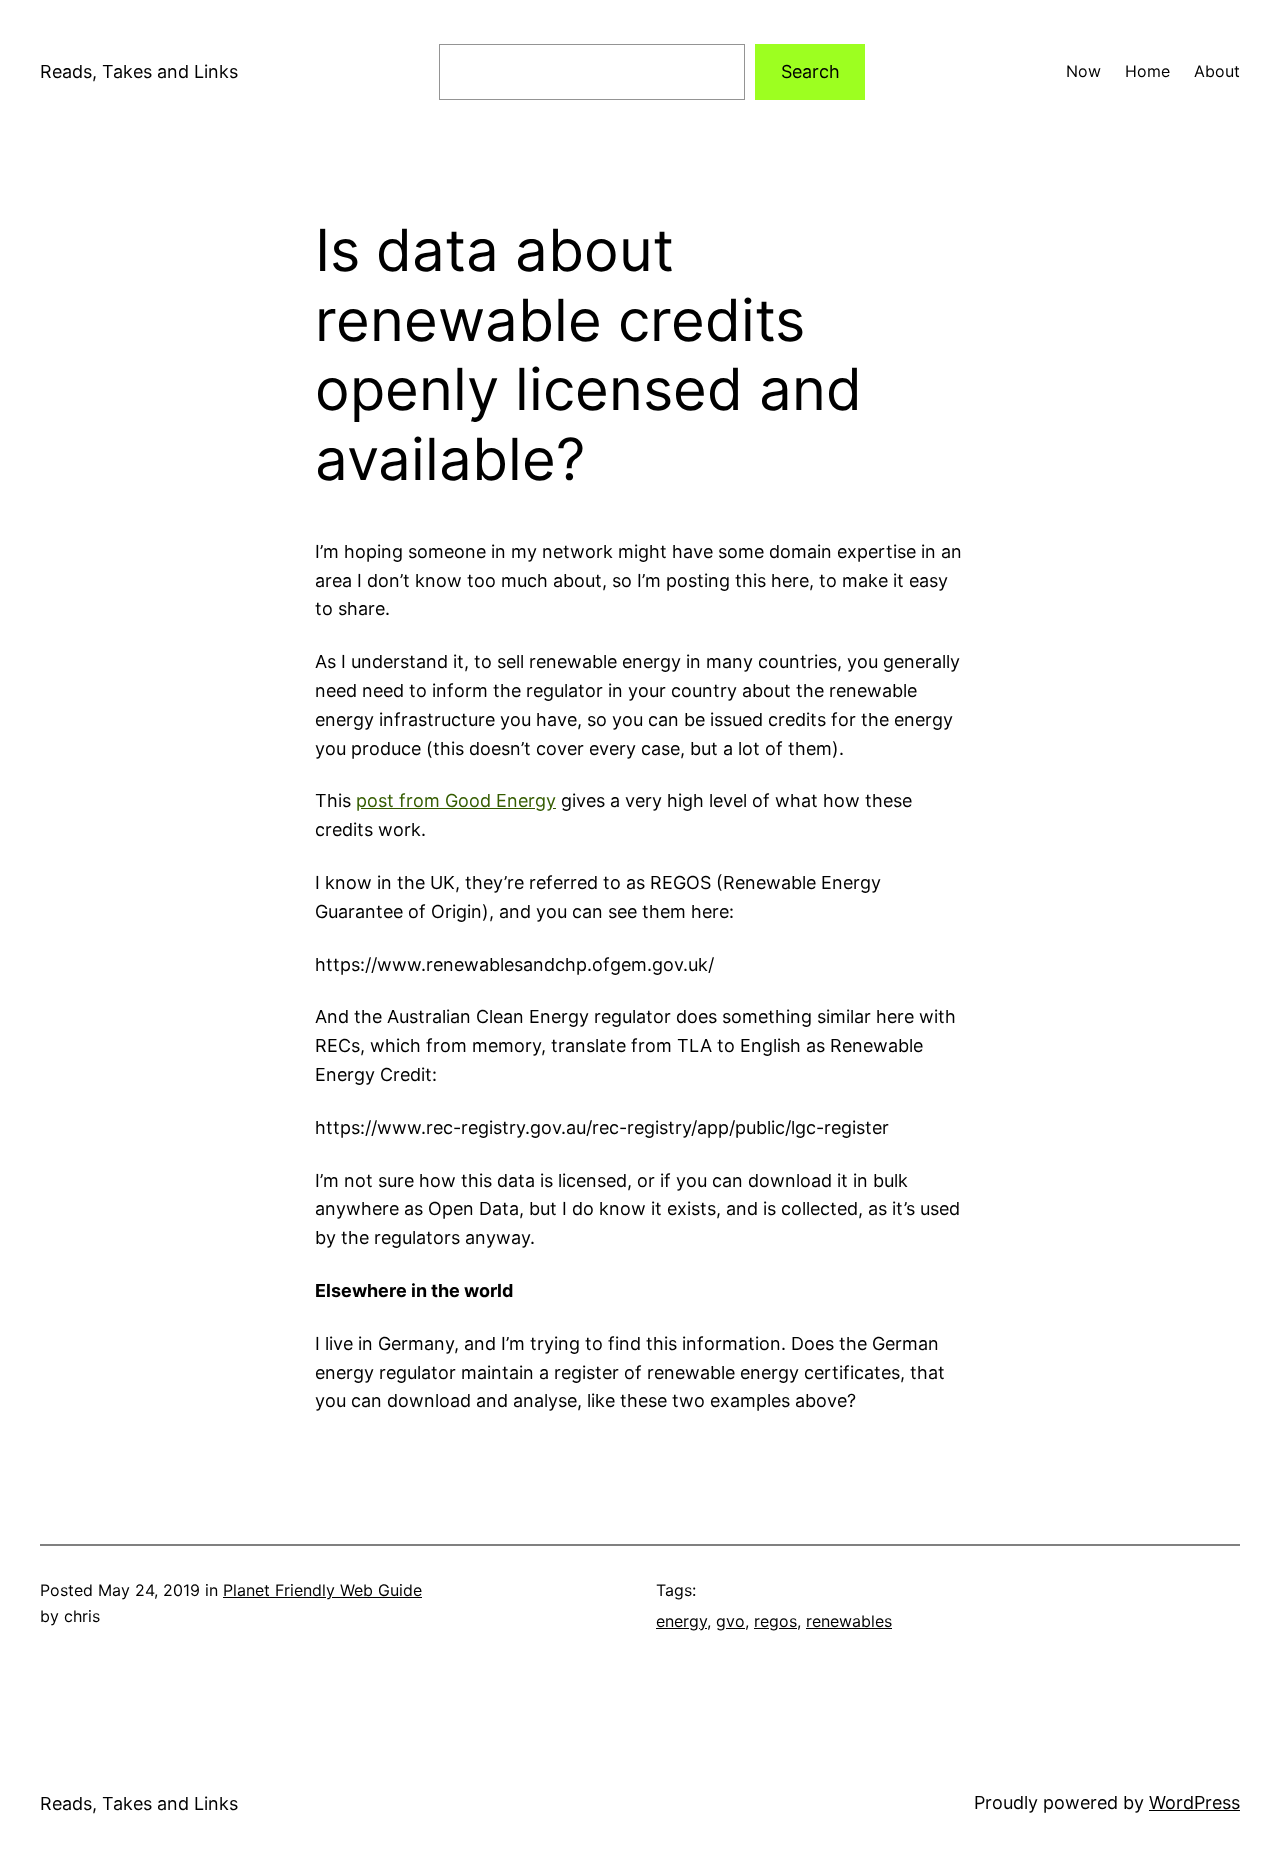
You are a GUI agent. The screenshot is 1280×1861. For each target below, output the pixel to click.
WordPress (1194, 1802)
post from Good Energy (456, 800)
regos (775, 1621)
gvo (730, 1621)
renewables (849, 1621)
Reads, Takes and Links (139, 71)
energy (681, 1621)
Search (810, 71)
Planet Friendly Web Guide (322, 1590)
